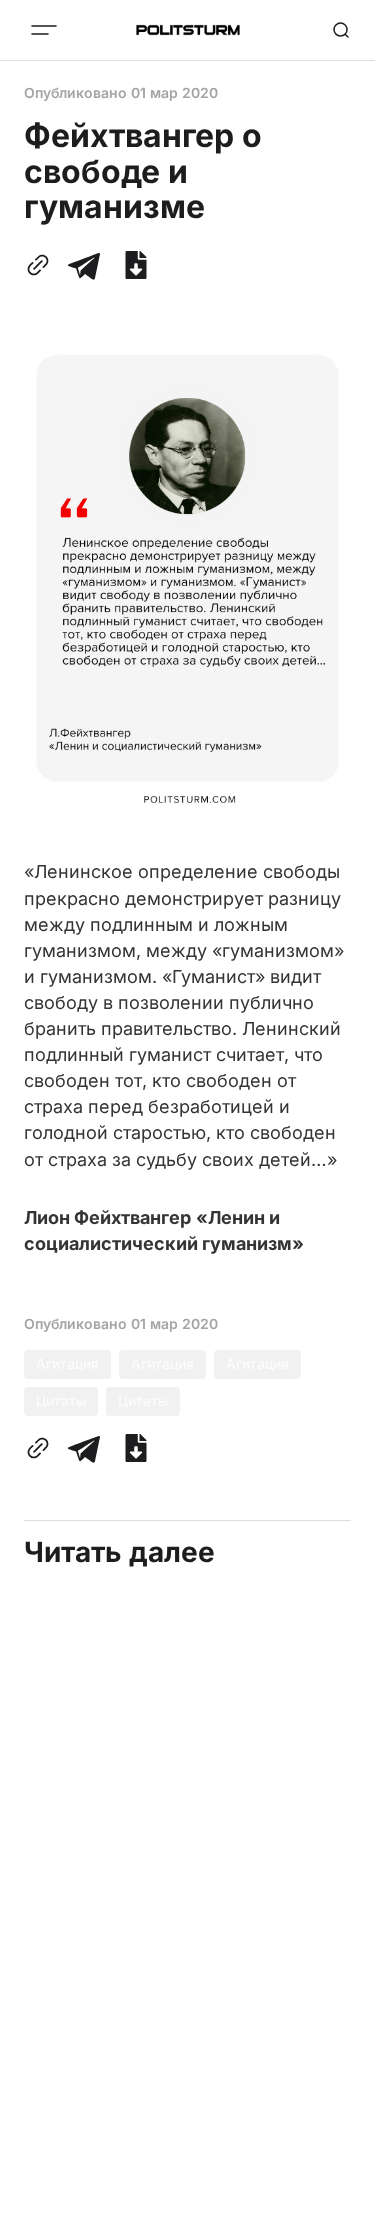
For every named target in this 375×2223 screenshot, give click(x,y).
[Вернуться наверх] (335, 2202)
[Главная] (188, 30)
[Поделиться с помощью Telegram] (84, 265)
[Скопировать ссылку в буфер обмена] (42, 265)
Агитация (67, 1363)
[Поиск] (341, 30)
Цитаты (61, 1400)
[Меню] (44, 30)
